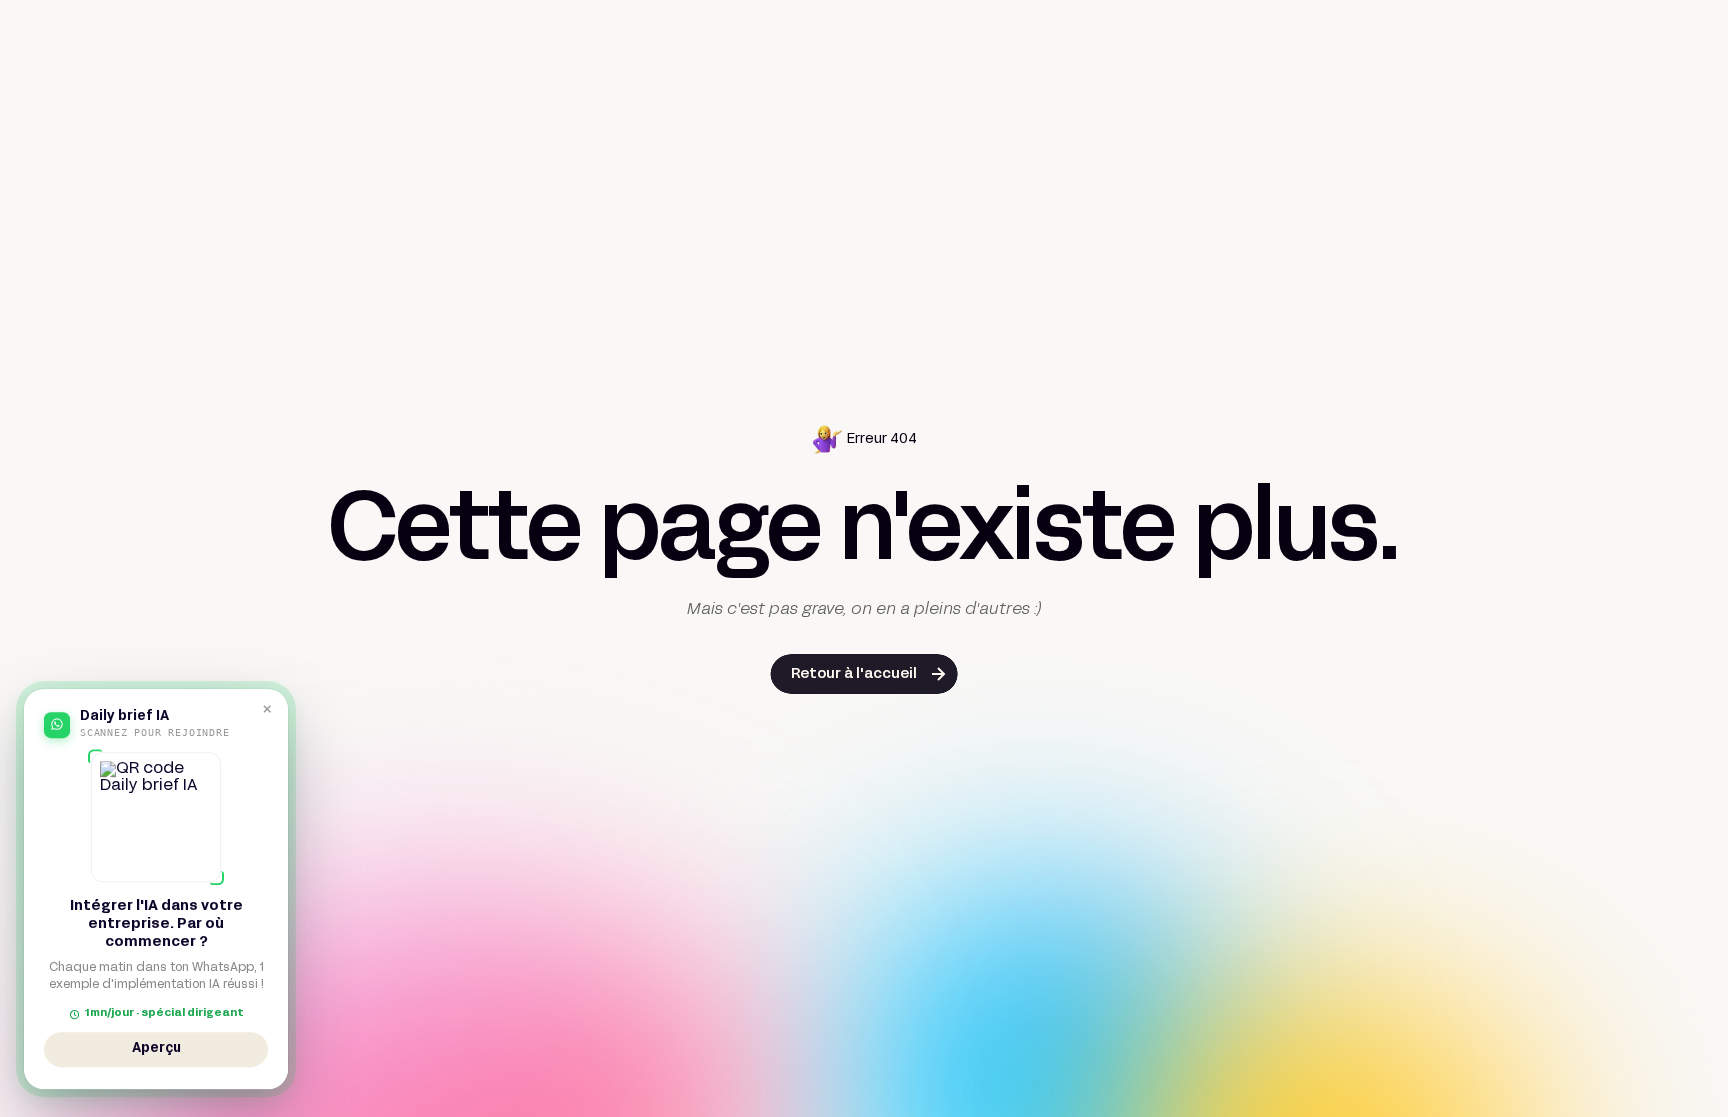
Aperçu (156, 1052)
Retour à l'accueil (854, 674)
